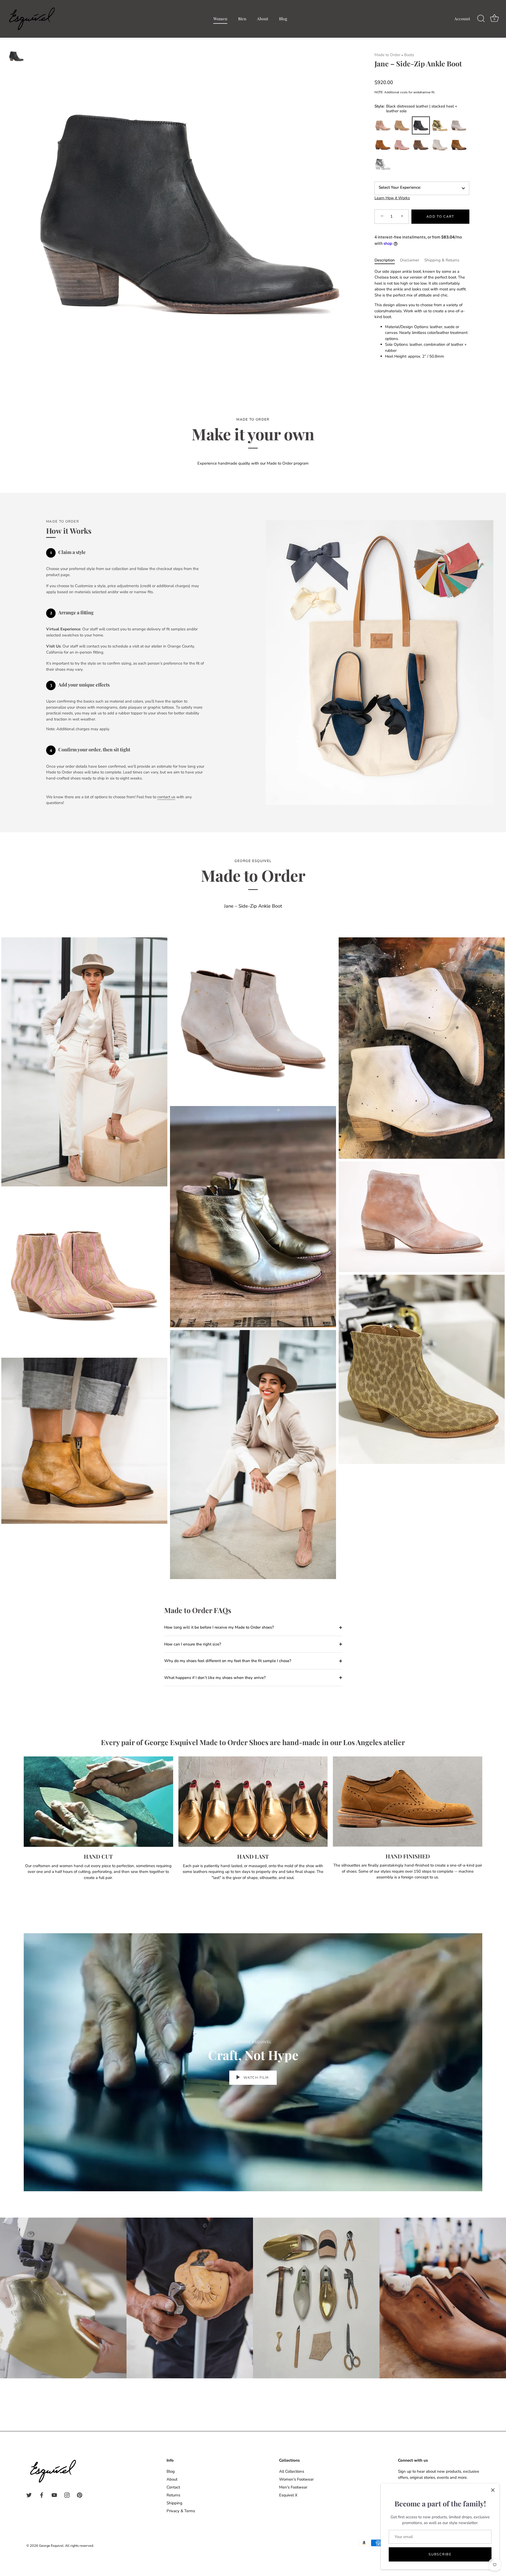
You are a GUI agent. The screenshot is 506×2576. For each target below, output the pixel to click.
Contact (173, 2487)
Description (385, 260)
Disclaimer (410, 260)
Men (242, 19)
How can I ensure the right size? (193, 1644)
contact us (166, 797)
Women (220, 19)
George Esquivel (51, 2546)
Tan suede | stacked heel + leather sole (402, 125)
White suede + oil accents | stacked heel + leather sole (440, 145)
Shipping (174, 2503)
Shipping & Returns (442, 260)
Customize (383, 164)
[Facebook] (42, 2495)
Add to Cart (440, 216)
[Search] (481, 19)
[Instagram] (67, 2495)
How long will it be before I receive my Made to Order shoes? (219, 1627)
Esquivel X (288, 2495)
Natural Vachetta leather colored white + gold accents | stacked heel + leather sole (459, 125)
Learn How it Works (392, 198)
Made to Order (387, 55)
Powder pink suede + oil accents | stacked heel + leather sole (402, 145)
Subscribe (440, 2554)
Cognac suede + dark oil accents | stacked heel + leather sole (383, 145)
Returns (173, 2495)
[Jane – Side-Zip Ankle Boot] (16, 56)
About (263, 19)
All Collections (292, 2471)
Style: (416, 108)
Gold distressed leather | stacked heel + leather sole (440, 125)
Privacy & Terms (181, 2511)
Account (462, 19)
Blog (283, 19)
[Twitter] (29, 2495)
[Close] (493, 2490)
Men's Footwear (293, 2487)
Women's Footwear (296, 2479)
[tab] (387, 260)
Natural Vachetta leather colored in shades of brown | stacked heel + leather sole (459, 145)
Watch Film (256, 2078)
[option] (16, 57)
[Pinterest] (80, 2495)
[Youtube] (54, 2495)
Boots (409, 55)
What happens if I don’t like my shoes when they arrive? (215, 1678)
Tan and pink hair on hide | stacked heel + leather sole (383, 125)
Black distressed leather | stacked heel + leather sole (421, 125)
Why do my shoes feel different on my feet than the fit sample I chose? (228, 1661)
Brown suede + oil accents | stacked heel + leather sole (421, 145)
